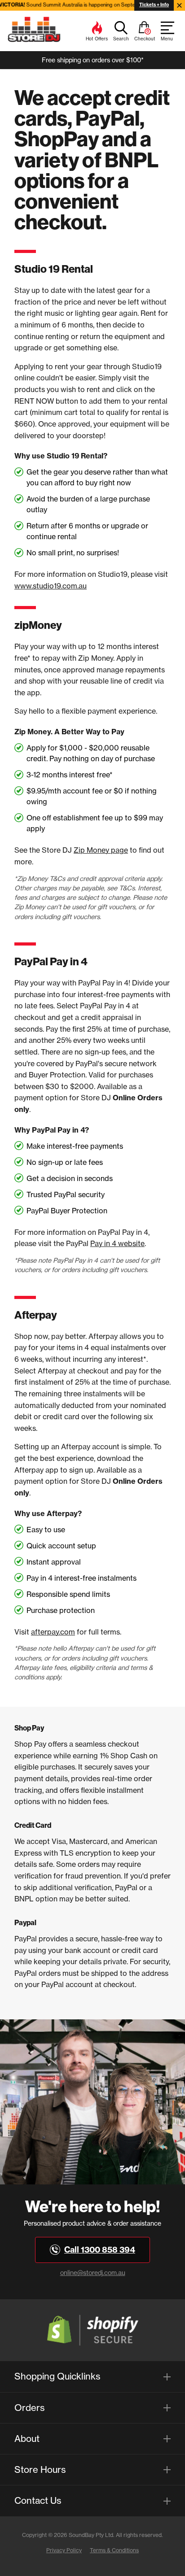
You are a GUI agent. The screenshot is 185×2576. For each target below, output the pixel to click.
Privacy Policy (64, 2550)
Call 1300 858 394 (100, 2250)
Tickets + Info (154, 5)
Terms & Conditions (114, 2550)
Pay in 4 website (117, 1243)
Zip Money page (101, 850)
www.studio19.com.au (51, 586)
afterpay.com (53, 1632)
